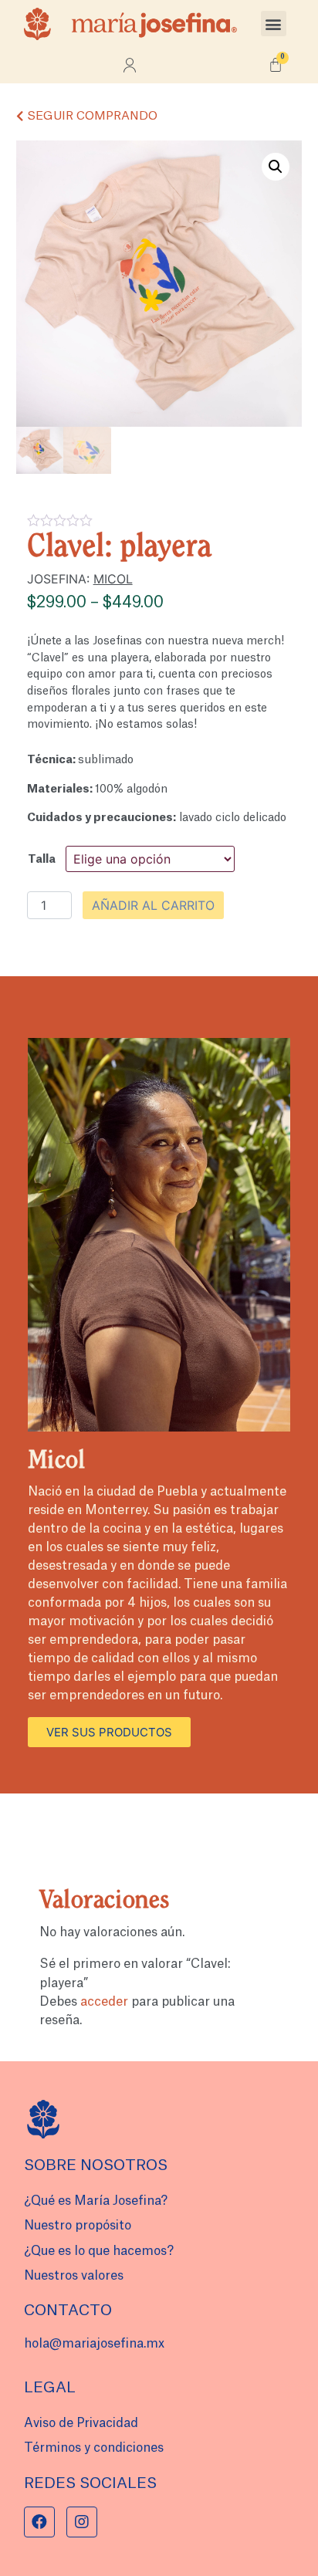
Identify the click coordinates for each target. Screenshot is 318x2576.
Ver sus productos (109, 1732)
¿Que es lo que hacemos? (99, 2251)
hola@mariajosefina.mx (94, 2344)
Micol (113, 579)
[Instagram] (82, 2522)
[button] (274, 24)
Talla (42, 859)
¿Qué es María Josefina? (96, 2201)
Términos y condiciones (94, 2448)
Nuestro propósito (78, 2226)
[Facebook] (39, 2522)
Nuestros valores (74, 2276)
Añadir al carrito (153, 905)
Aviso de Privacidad (81, 2423)
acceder (104, 2002)
